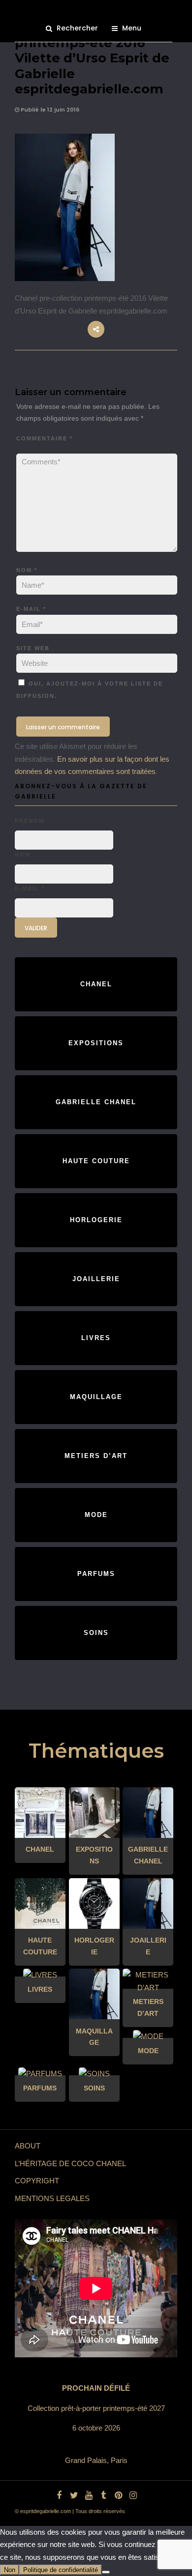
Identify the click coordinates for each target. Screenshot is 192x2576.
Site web (33, 648)
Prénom (30, 821)
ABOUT (28, 2146)
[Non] (106, 2572)
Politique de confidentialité (61, 2570)
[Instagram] (133, 2495)
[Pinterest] (118, 2495)
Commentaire (45, 438)
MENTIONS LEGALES (52, 2198)
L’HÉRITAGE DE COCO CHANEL (70, 2163)
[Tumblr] (103, 2495)
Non (10, 2570)
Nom (27, 570)
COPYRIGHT (37, 2181)
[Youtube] (89, 2495)
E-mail (31, 609)
